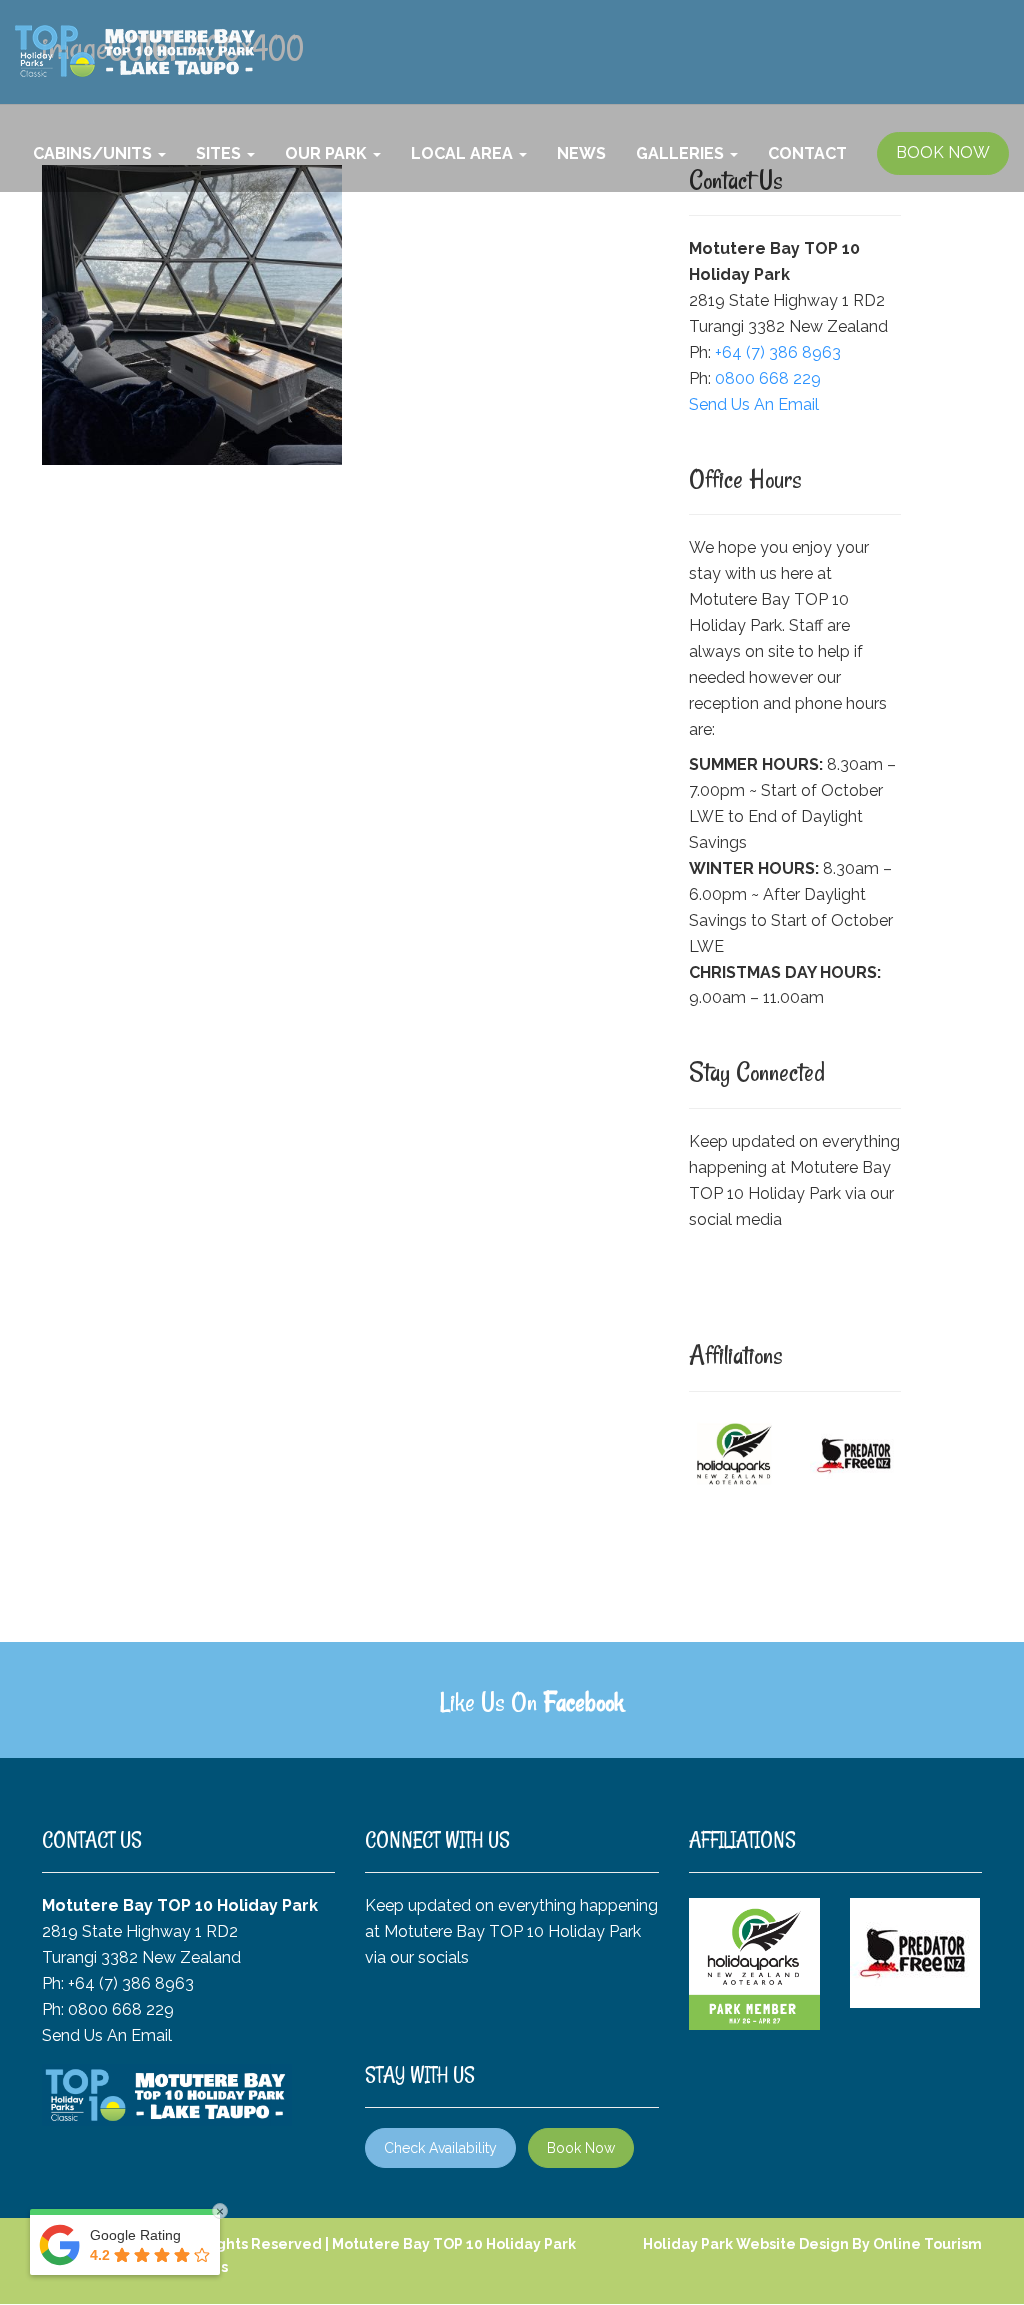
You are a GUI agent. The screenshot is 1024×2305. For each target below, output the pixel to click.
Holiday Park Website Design (746, 2244)
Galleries (682, 153)
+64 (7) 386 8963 (778, 352)
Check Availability (440, 2148)
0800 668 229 (768, 378)
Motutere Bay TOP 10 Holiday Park (454, 2244)
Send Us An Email (754, 404)
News (581, 153)
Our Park (328, 153)
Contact (807, 153)
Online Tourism (927, 2244)
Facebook (583, 1702)
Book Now (581, 2148)
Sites (220, 153)
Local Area (464, 153)
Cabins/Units (94, 153)
